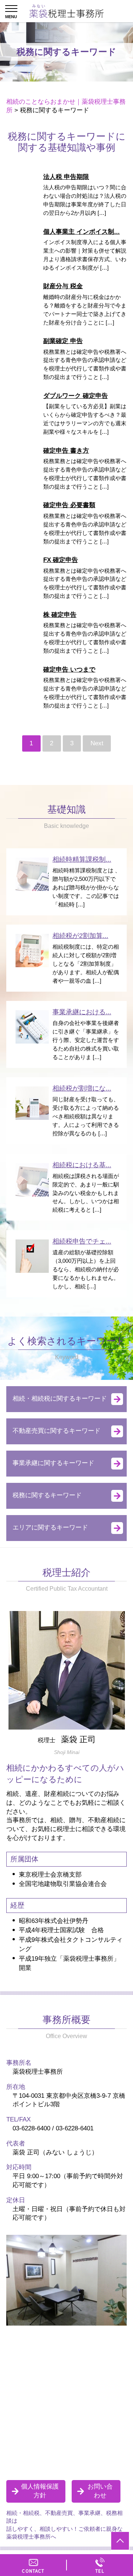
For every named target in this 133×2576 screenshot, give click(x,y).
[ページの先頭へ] (120, 2541)
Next (97, 743)
